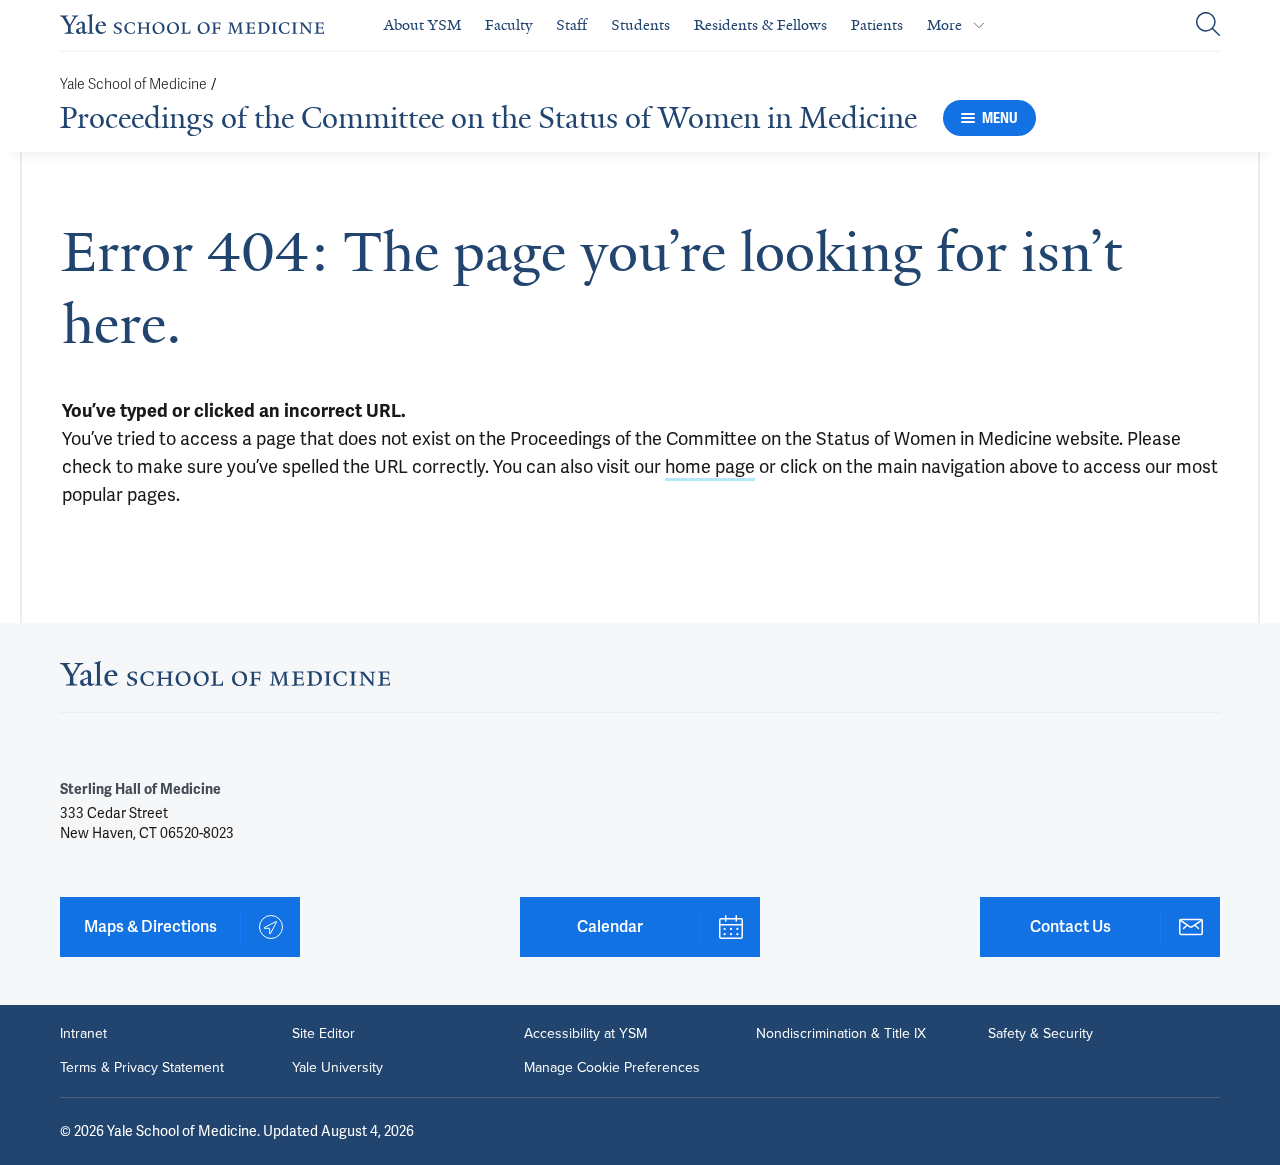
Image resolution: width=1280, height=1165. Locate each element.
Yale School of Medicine (133, 84)
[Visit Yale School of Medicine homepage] (225, 679)
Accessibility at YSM (585, 1034)
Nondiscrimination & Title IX (841, 1034)
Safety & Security (1040, 1034)
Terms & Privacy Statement (142, 1068)
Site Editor (323, 1034)
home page (710, 466)
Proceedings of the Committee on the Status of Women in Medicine (488, 118)
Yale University (337, 1068)
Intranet (83, 1034)
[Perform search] (1208, 25)
